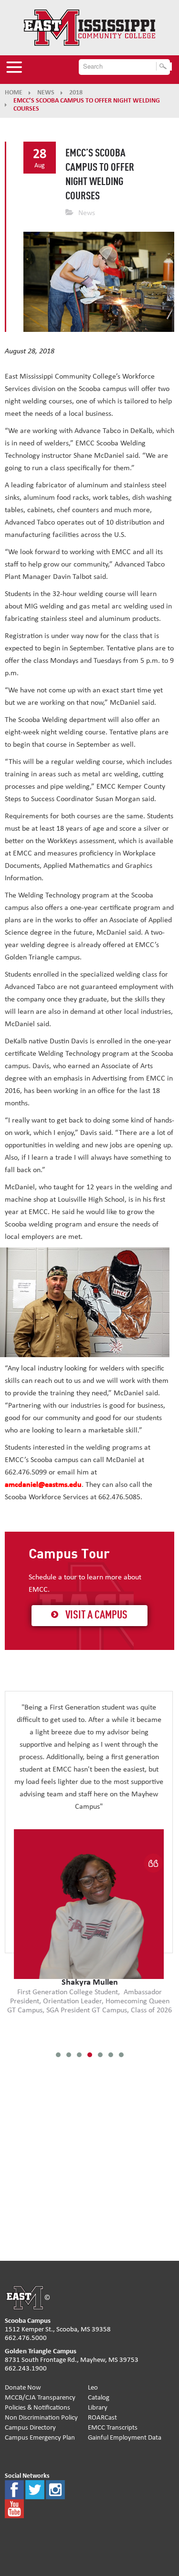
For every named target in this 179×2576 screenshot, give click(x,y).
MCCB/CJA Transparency (40, 2397)
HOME (14, 93)
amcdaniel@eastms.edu (43, 1484)
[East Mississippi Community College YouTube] (14, 2508)
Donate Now (23, 2387)
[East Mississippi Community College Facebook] (14, 2489)
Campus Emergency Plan (40, 2437)
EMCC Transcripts (113, 2427)
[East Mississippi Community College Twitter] (35, 2489)
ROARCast (102, 2417)
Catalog (99, 2397)
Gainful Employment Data (125, 2437)
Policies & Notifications (37, 2407)
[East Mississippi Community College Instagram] (55, 2489)
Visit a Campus (96, 1616)
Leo (93, 2387)
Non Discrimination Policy (41, 2417)
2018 (76, 93)
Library (98, 2407)
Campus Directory (30, 2427)
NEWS (46, 93)
